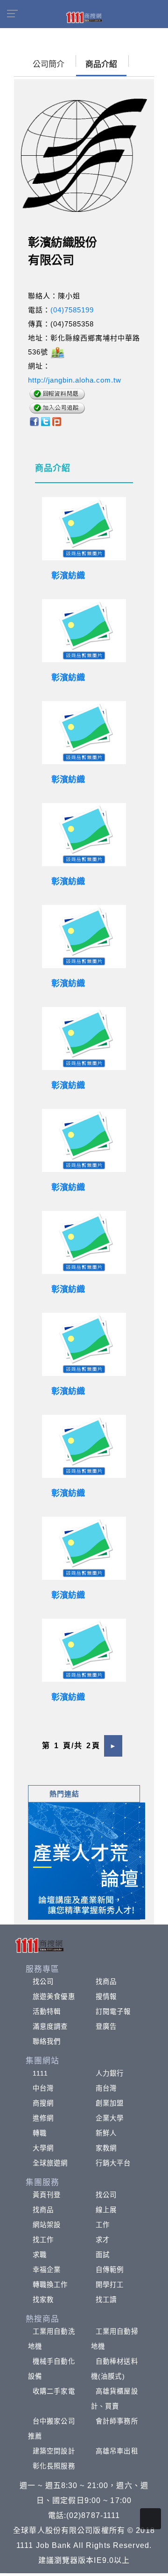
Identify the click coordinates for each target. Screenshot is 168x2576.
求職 (40, 2255)
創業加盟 (110, 2103)
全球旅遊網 (50, 2163)
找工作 (43, 2240)
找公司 (43, 1982)
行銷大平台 (113, 2163)
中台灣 (43, 2088)
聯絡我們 (47, 2041)
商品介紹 (101, 64)
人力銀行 (110, 2073)
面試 (103, 2255)
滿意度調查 (50, 2026)
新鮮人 (106, 2133)
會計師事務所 (117, 2421)
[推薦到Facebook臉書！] (34, 421)
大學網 (43, 2148)
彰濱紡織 (68, 576)
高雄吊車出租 (117, 2451)
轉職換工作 (50, 2285)
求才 (103, 2240)
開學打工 (110, 2285)
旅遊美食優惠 (54, 1997)
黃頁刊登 (47, 2195)
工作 (103, 2225)
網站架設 (47, 2225)
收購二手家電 (54, 2391)
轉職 (40, 2133)
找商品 (106, 1982)
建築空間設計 (54, 2451)
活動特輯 (47, 2012)
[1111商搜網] (84, 17)
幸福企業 (47, 2270)
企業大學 (110, 2118)
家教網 (106, 2148)
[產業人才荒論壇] (87, 1860)
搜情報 (106, 1997)
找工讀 (106, 2300)
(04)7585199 (72, 310)
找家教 (43, 2300)
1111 (40, 2073)
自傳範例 (110, 2270)
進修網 (43, 2118)
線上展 (106, 2210)
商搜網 (43, 2103)
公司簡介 (49, 64)
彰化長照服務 (54, 2466)
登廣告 (106, 2026)
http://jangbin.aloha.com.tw (75, 380)
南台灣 (106, 2088)
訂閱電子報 (113, 2012)
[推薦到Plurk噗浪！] (57, 421)
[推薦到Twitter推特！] (45, 421)
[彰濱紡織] (84, 529)
